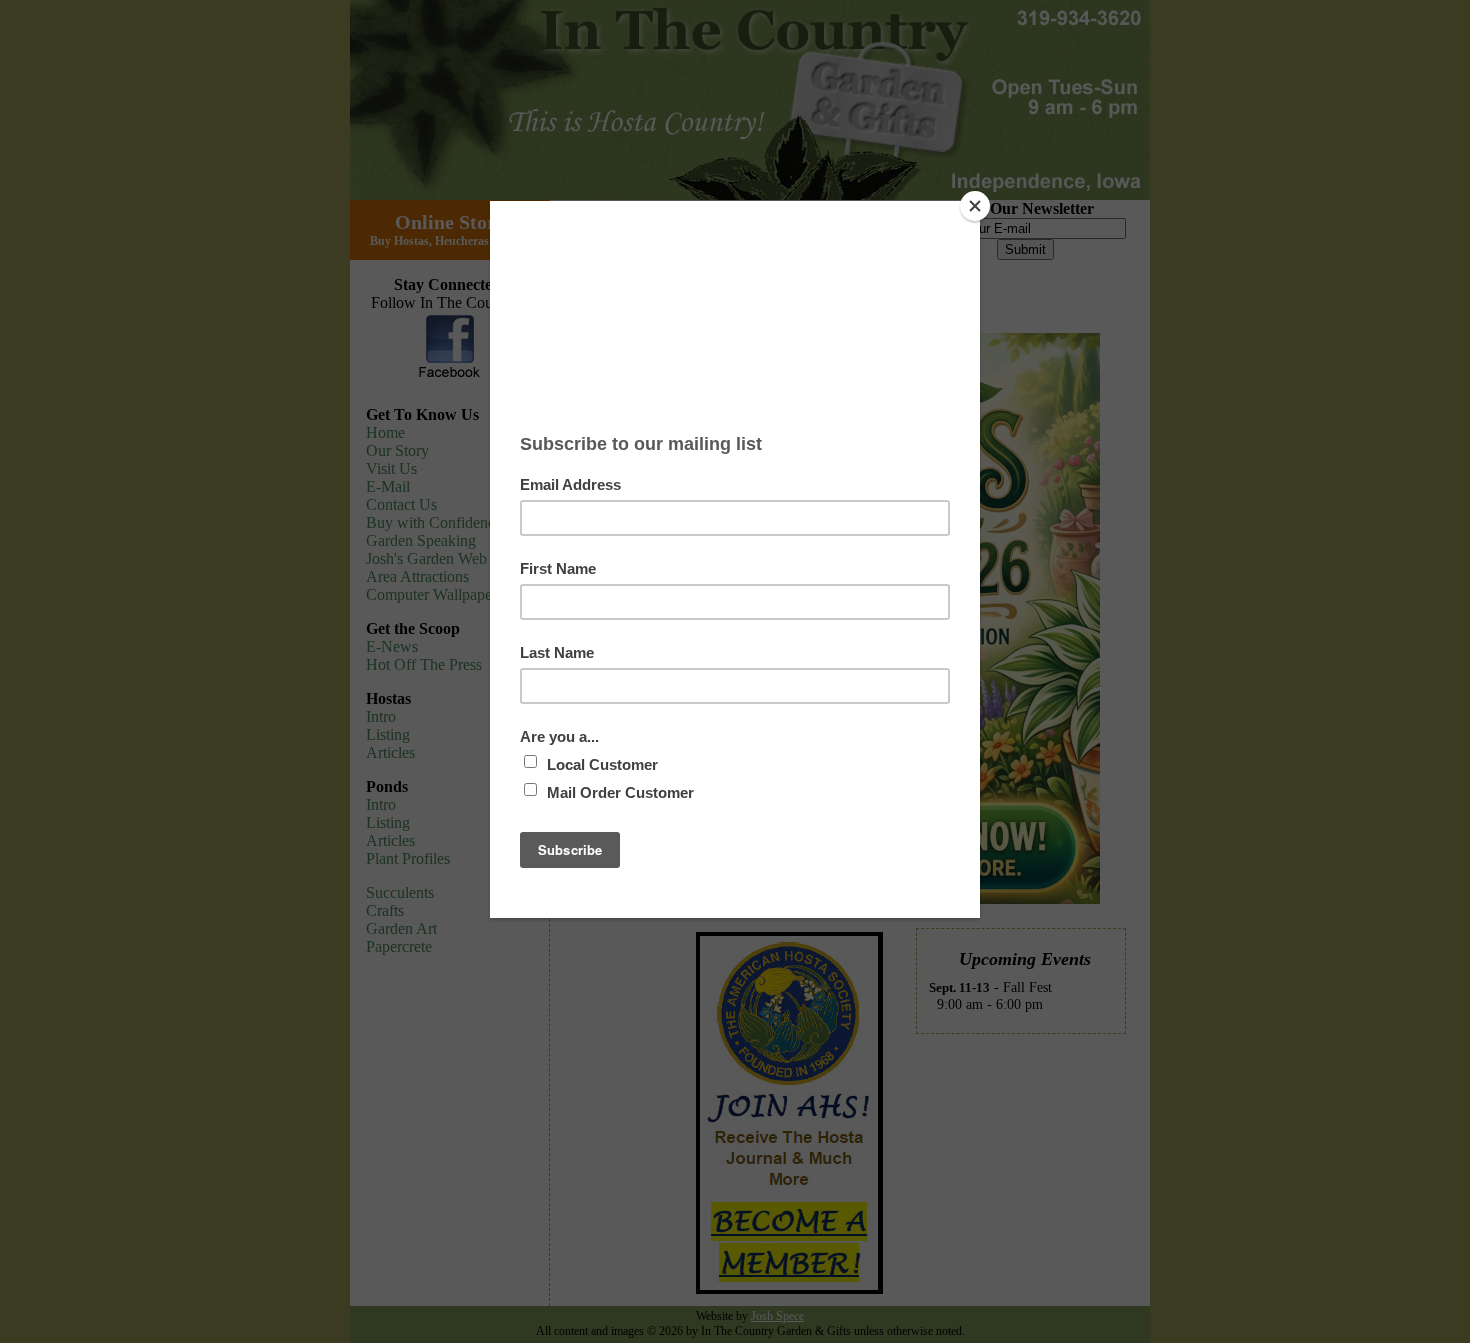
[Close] (975, 206)
